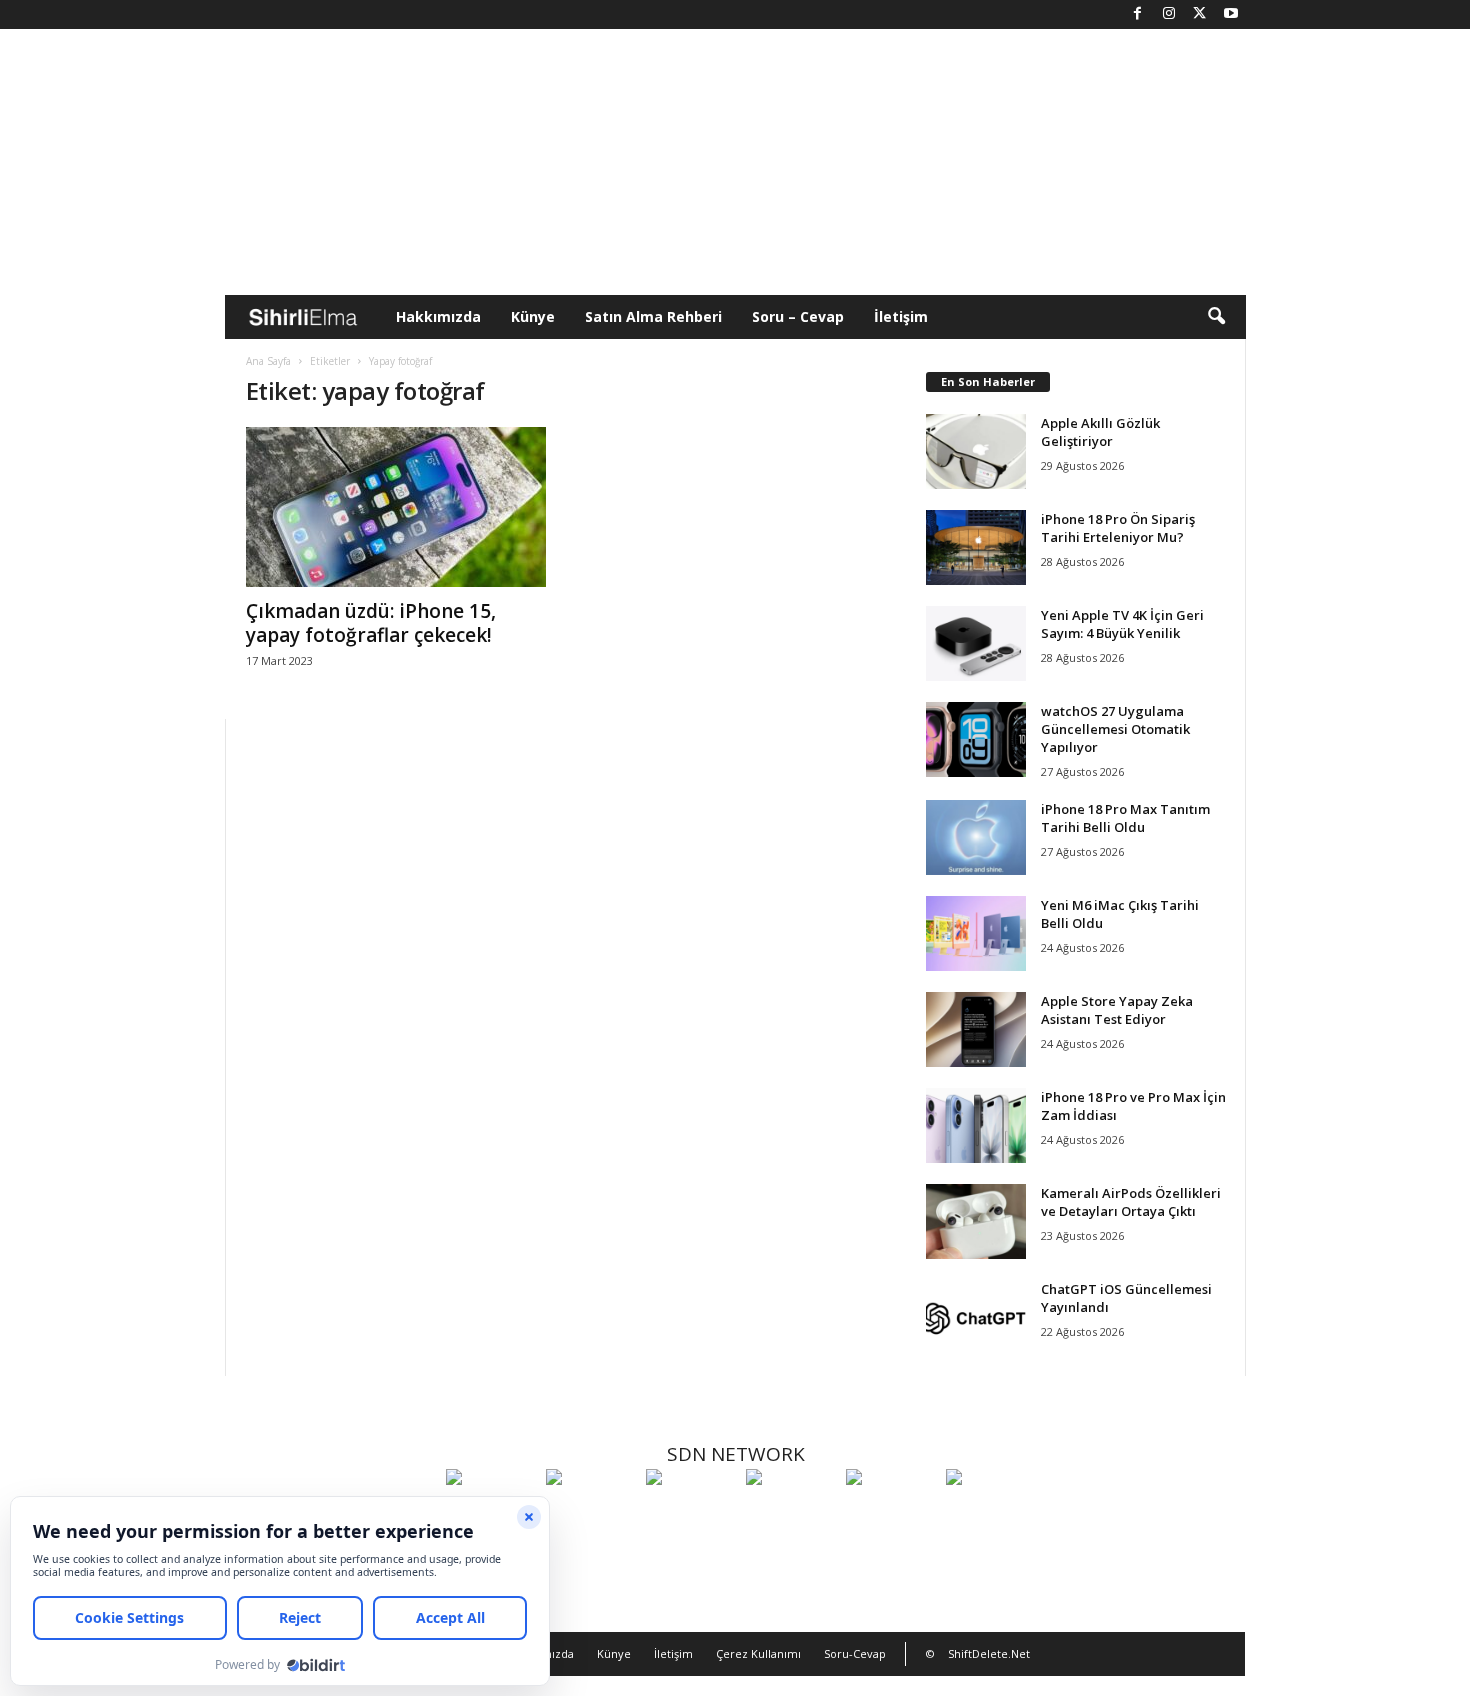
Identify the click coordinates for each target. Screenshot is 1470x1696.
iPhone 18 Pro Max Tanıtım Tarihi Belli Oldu (1125, 818)
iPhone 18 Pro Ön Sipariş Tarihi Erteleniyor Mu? (1118, 528)
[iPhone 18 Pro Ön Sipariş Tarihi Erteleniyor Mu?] (976, 547)
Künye (533, 316)
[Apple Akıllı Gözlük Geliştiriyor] (976, 451)
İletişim (901, 316)
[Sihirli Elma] (591, 1514)
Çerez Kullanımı (758, 1653)
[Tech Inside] (791, 1514)
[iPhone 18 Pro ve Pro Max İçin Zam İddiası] (976, 1125)
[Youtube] (1231, 14)
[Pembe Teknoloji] (891, 1514)
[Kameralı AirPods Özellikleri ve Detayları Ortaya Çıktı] (976, 1221)
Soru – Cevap (798, 316)
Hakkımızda (438, 316)
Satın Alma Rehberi (653, 316)
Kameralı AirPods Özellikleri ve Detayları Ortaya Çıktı (1131, 1202)
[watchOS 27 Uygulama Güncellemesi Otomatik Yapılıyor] (976, 739)
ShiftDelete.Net (989, 1653)
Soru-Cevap (855, 1653)
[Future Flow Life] (991, 1514)
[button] (1216, 317)
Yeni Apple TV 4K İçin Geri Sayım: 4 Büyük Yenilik (1122, 624)
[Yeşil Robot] (691, 1514)
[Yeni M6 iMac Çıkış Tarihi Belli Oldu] (976, 933)
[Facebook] (1138, 14)
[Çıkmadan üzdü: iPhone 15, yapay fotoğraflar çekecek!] (396, 507)
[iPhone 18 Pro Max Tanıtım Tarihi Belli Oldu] (976, 837)
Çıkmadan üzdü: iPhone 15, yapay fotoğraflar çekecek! (371, 623)
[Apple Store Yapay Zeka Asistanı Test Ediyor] (976, 1029)
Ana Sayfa (268, 361)
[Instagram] (1169, 14)
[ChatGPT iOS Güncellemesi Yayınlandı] (976, 1317)
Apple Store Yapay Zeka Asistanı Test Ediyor (1117, 1010)
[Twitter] (1200, 14)
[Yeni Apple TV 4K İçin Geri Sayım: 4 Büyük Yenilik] (976, 643)
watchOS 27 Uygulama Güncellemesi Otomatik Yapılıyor (1115, 729)
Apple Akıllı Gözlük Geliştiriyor (1100, 432)
